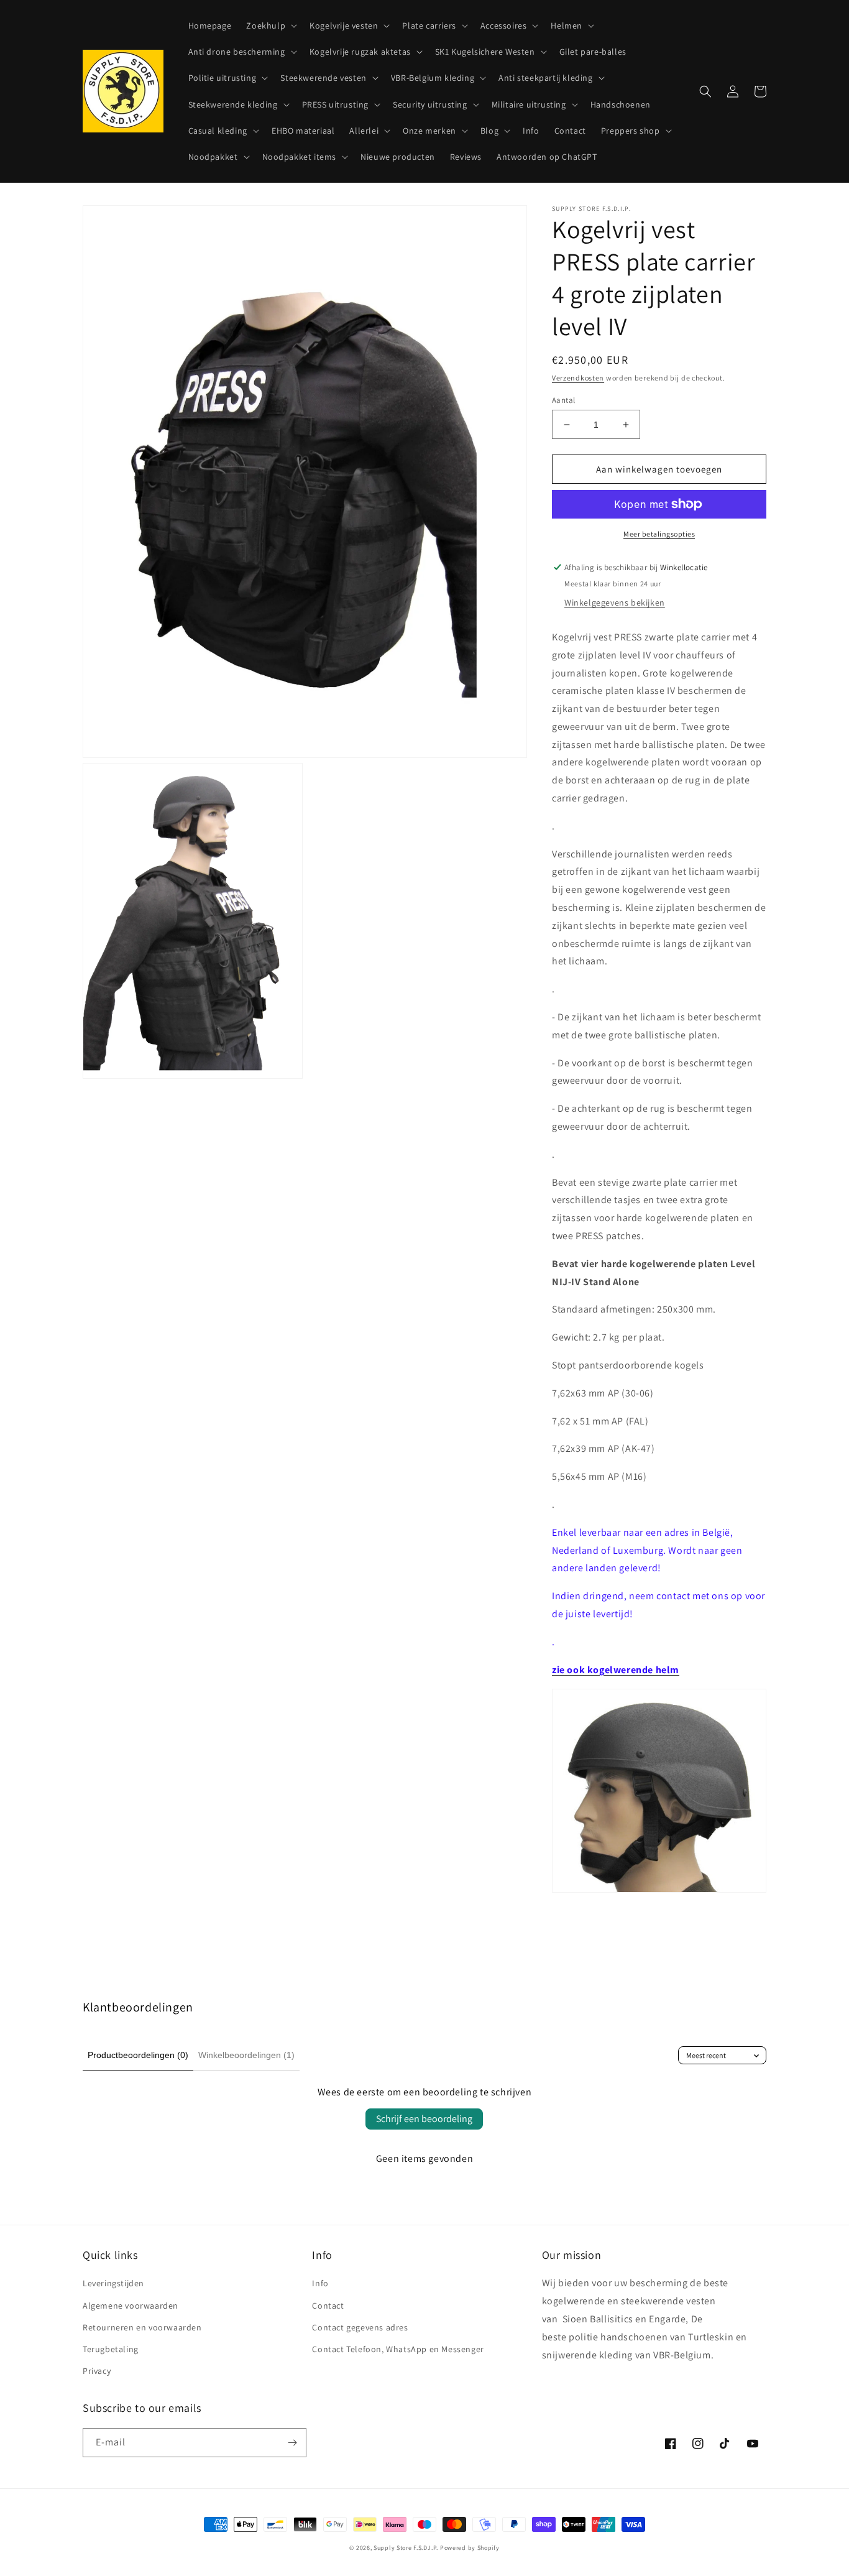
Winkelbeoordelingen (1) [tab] (246, 2055)
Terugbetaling (111, 2349)
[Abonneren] (292, 2443)
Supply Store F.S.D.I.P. (406, 2548)
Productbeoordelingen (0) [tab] (138, 2055)
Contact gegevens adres (360, 2327)
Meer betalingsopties (659, 534)
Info (320, 2283)
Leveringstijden (113, 2283)
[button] (270, 25)
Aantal (563, 400)
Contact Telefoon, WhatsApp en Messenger (398, 2349)
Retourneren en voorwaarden (142, 2327)
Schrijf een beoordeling (424, 2119)
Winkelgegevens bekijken (615, 602)
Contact (328, 2306)
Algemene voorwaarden (131, 2306)
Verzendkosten (578, 378)
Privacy (97, 2371)
